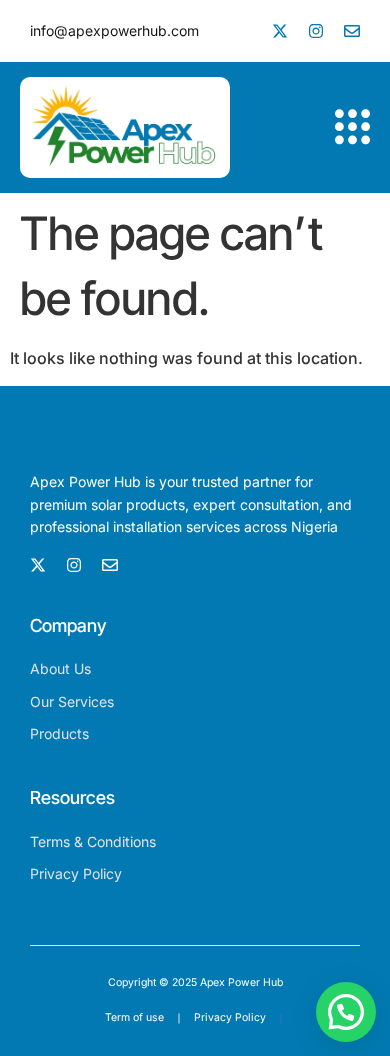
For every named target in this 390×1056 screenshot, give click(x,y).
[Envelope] (352, 31)
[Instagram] (316, 31)
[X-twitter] (280, 31)
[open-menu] (352, 127)
